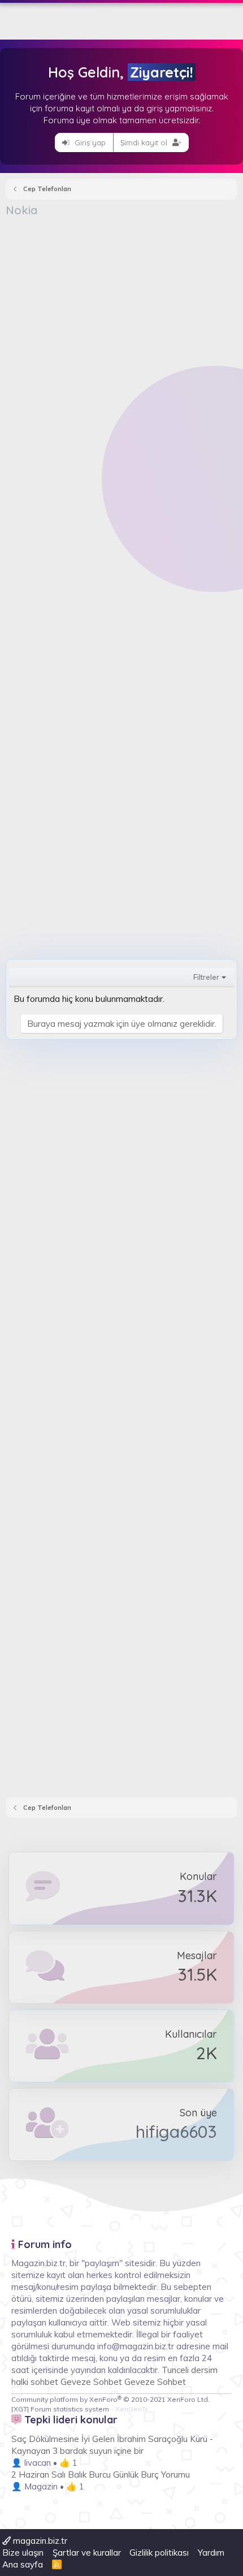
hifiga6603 (176, 2132)
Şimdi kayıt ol (145, 142)
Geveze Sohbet (91, 2382)
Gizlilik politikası (159, 2553)
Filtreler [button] (206, 977)
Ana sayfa (23, 2564)
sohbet (45, 2382)
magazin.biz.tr (39, 2541)
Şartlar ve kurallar (87, 2553)
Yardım (211, 2553)
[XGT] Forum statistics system (79, 2409)
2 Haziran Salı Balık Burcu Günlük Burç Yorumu (101, 2475)
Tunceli (175, 2370)
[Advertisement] (121, 345)
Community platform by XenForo (110, 2399)
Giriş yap (89, 142)
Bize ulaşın (23, 2553)
